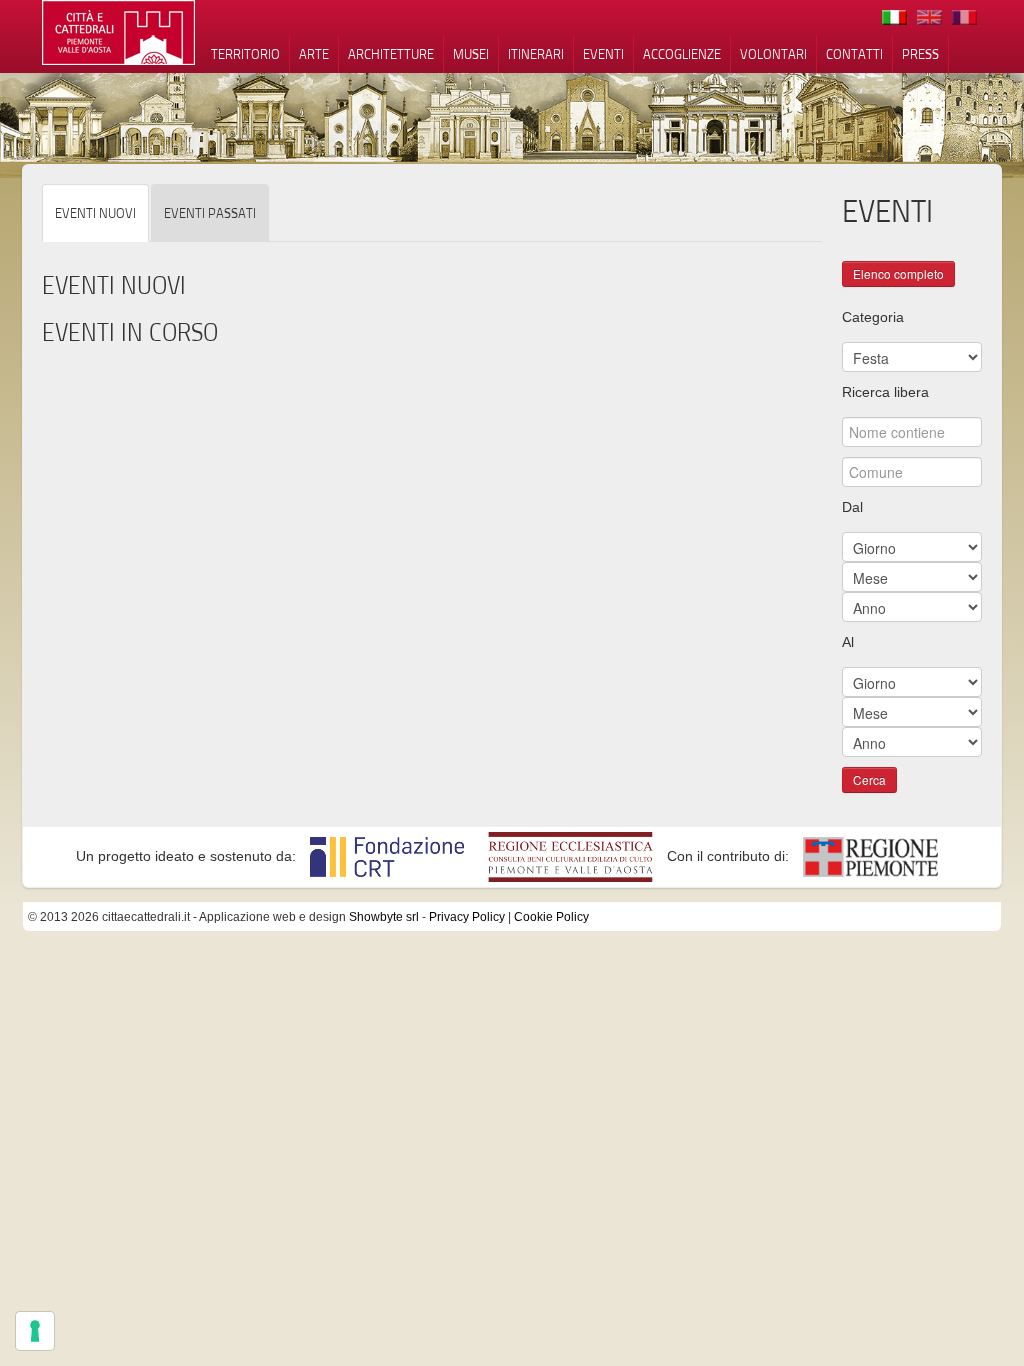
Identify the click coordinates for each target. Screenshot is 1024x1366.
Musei (471, 54)
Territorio (245, 54)
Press (920, 54)
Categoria (873, 317)
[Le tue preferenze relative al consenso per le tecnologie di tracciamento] (35, 1331)
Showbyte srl (384, 917)
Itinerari (536, 54)
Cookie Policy (551, 917)
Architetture (391, 54)
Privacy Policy (467, 917)
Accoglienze (682, 54)
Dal (852, 507)
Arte (314, 54)
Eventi (603, 54)
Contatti (854, 54)
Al (848, 642)
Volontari (773, 54)
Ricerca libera (885, 392)
